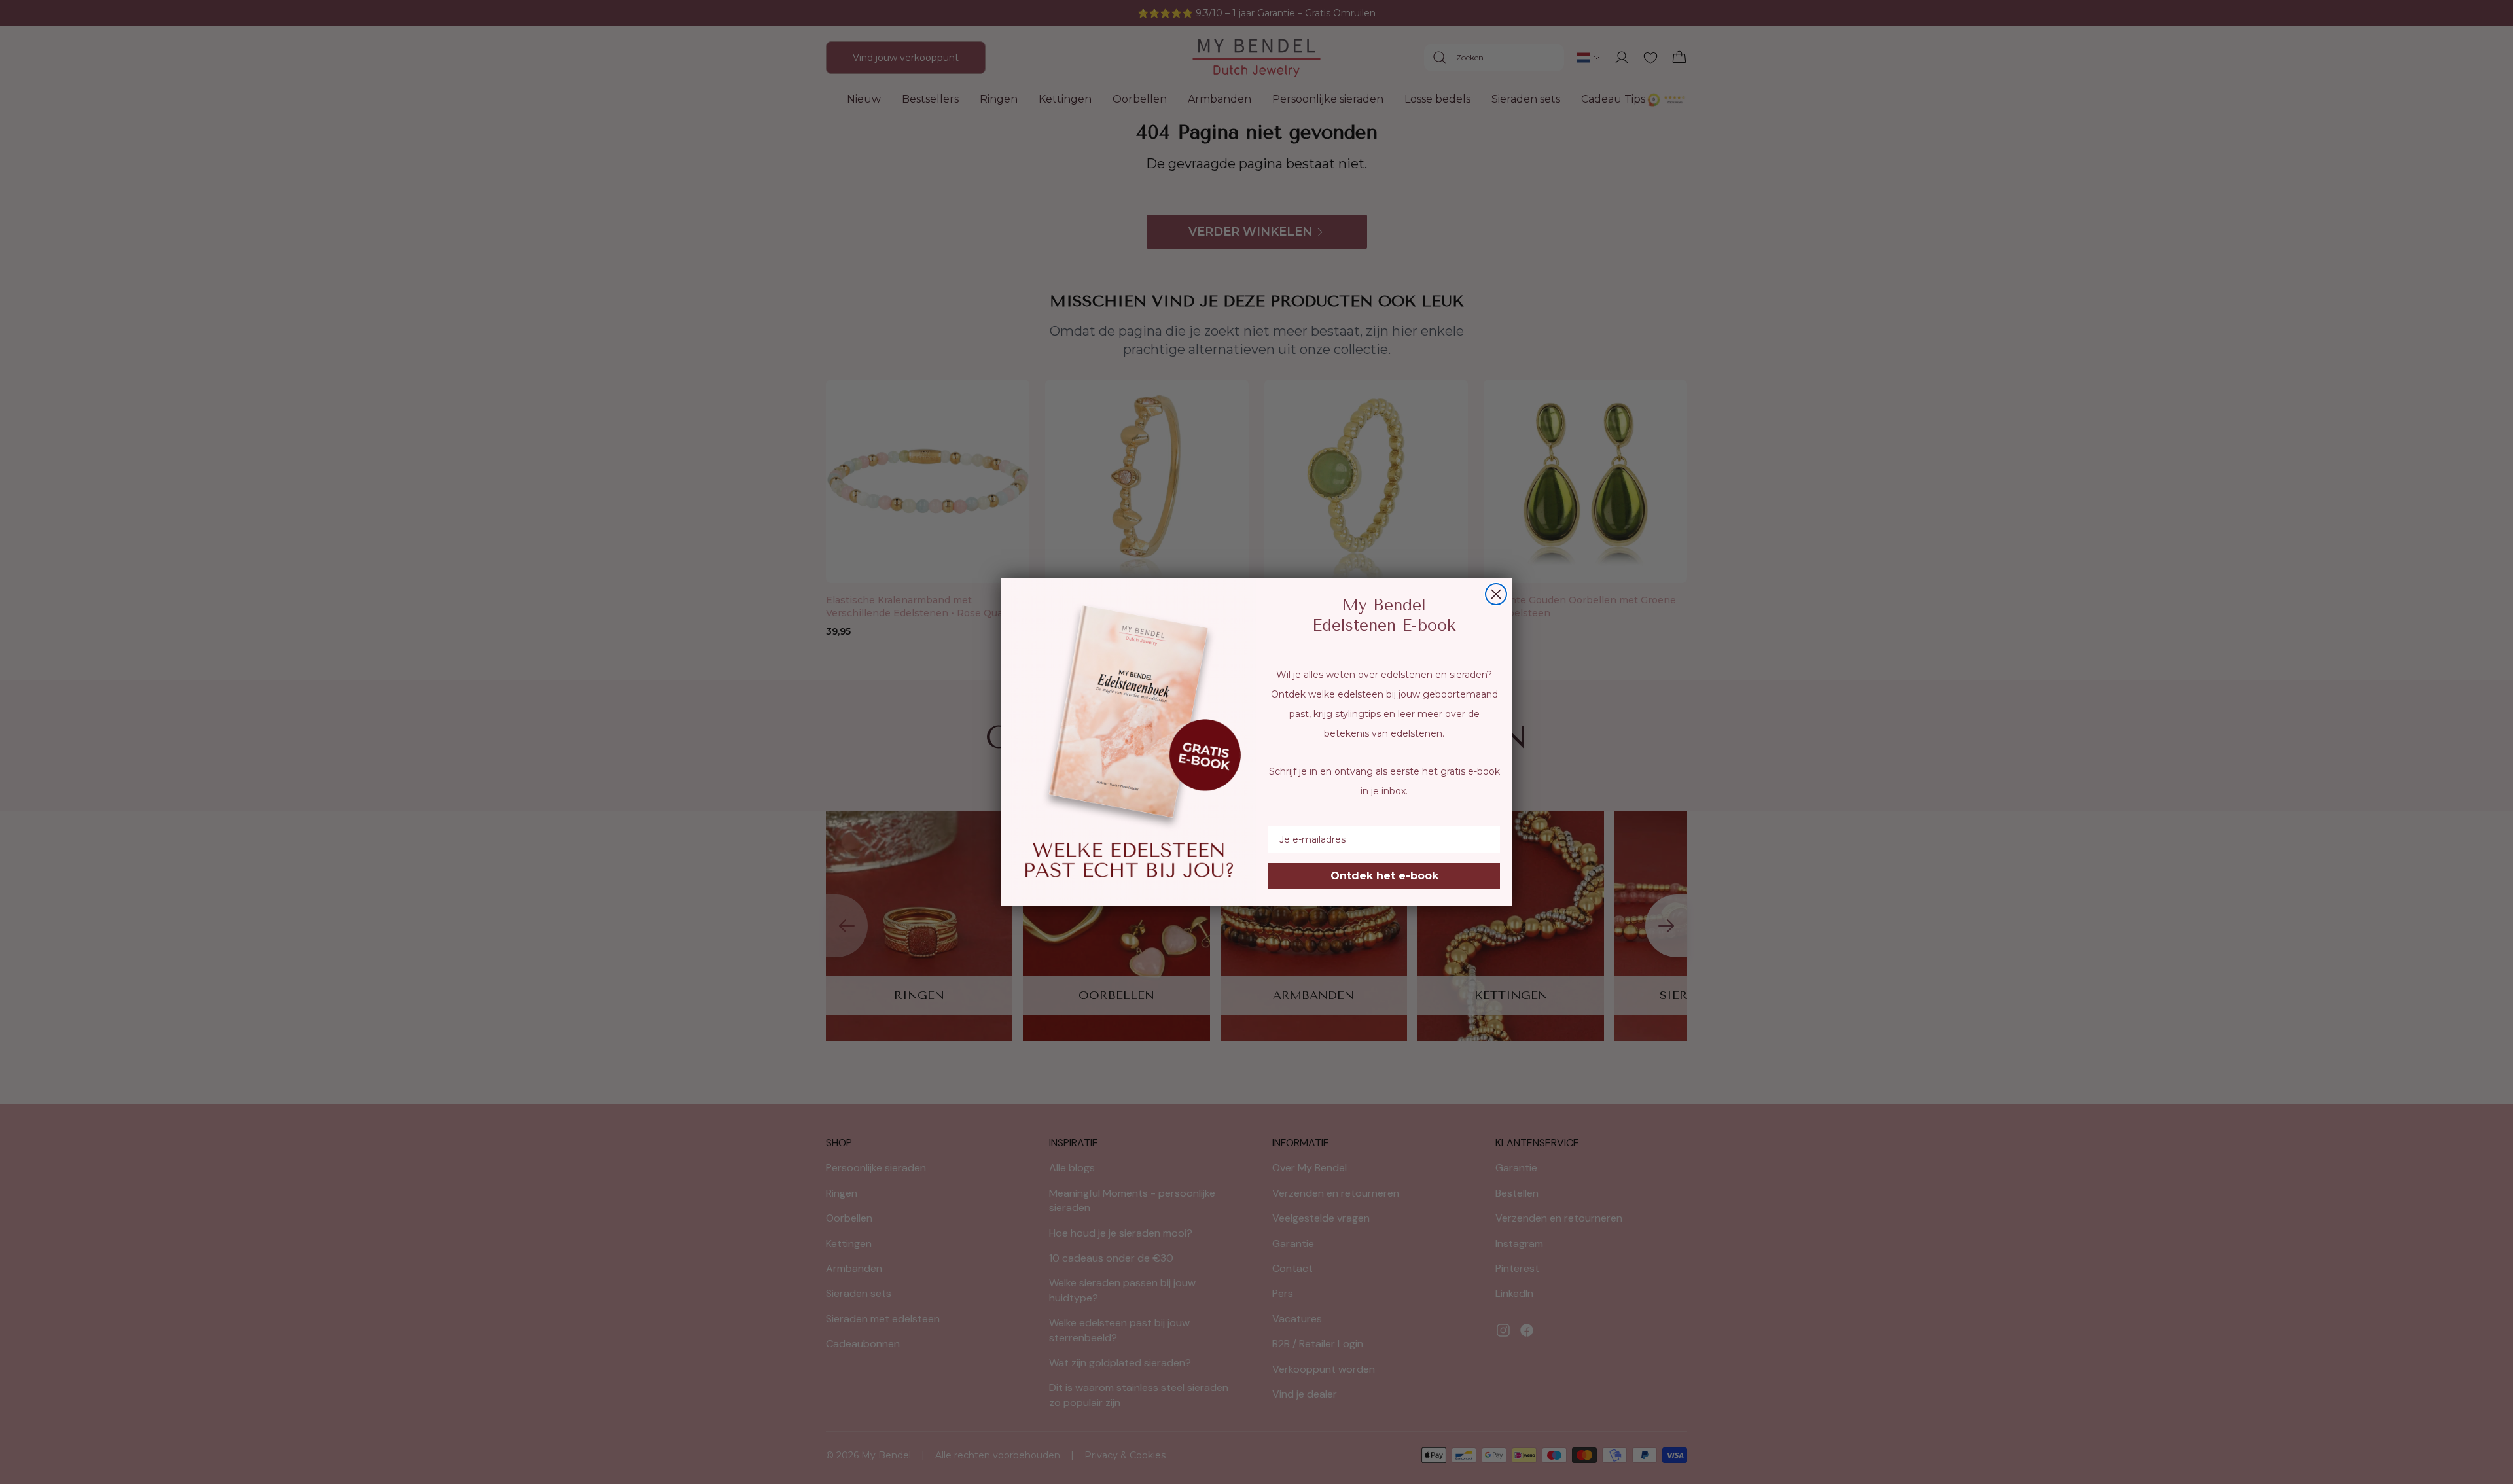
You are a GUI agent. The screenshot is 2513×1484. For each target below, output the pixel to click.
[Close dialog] (1496, 594)
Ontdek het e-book (1384, 876)
